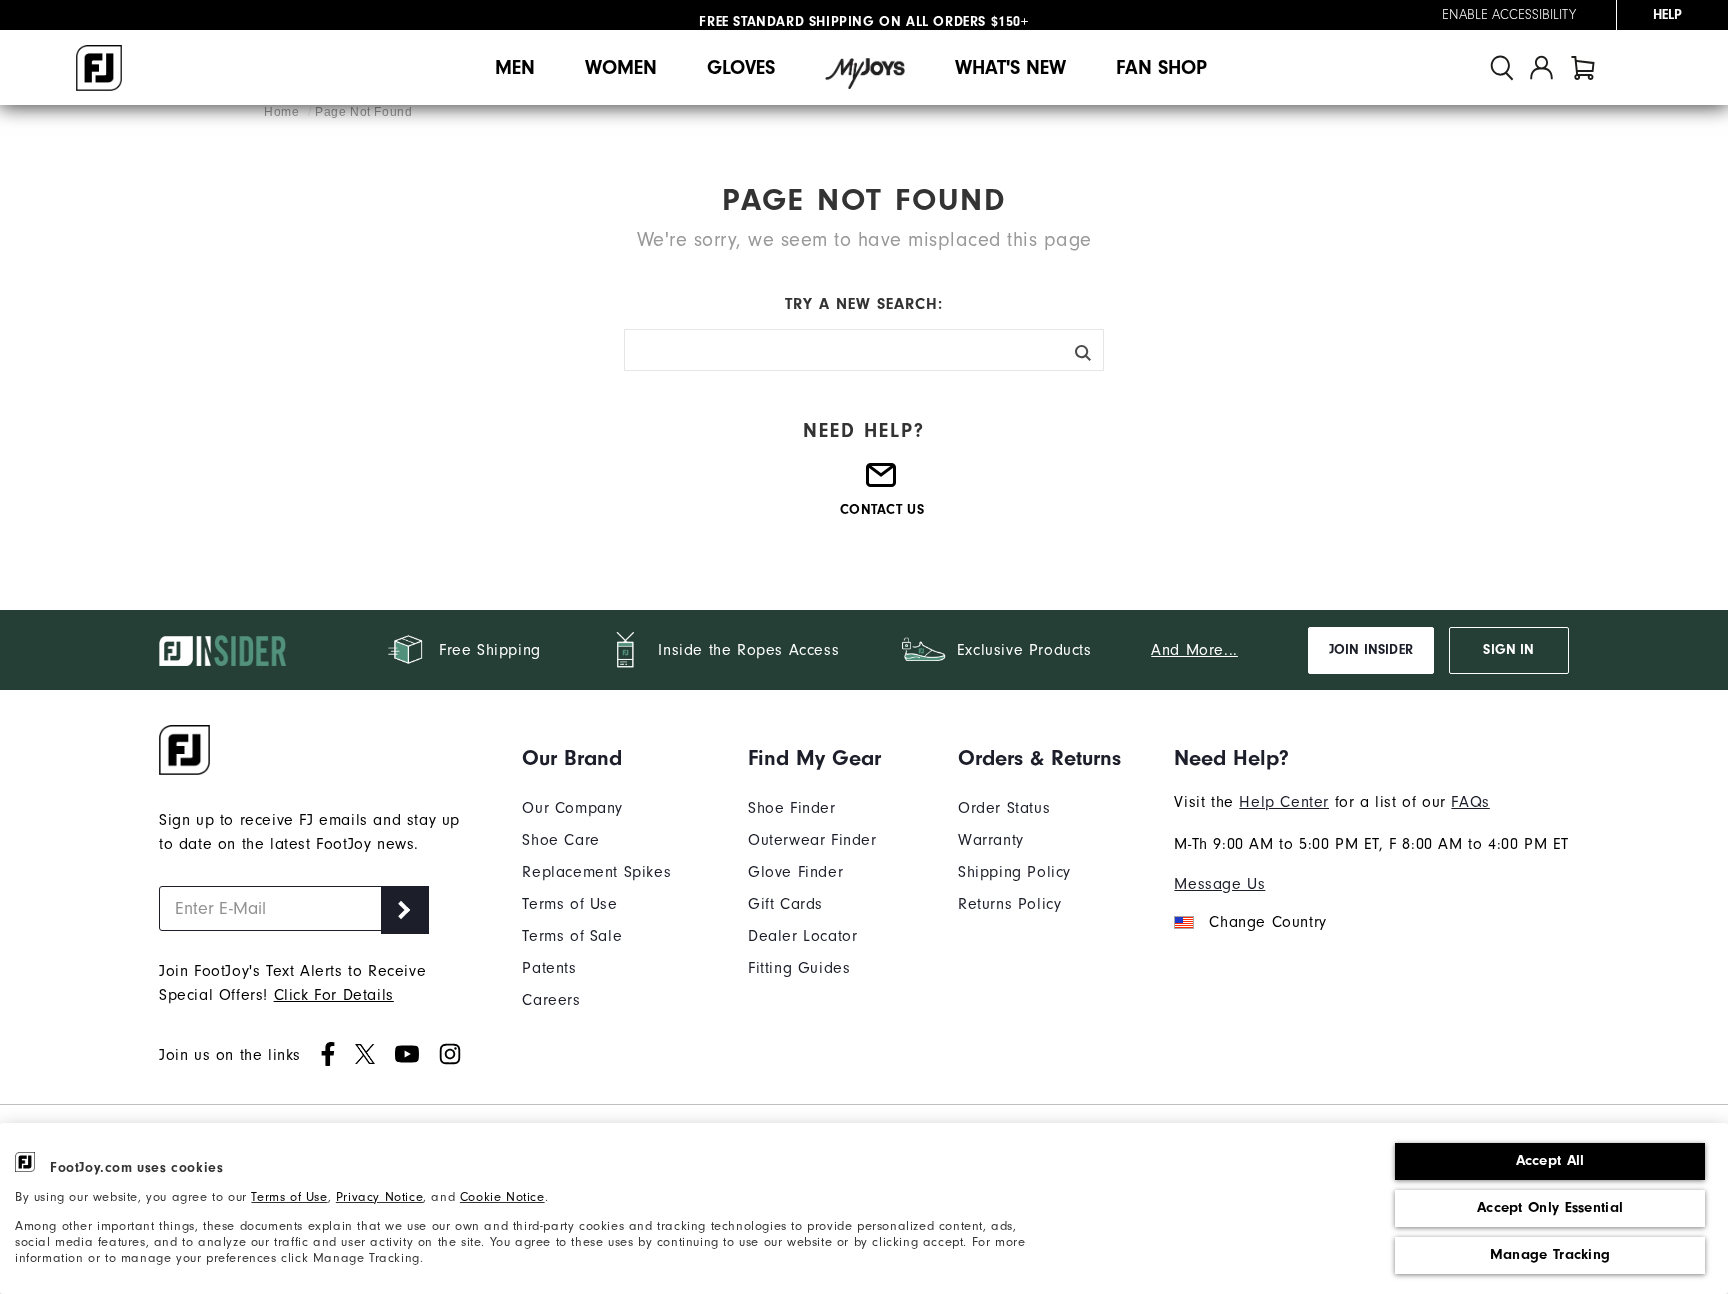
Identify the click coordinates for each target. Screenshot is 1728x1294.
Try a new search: (864, 304)
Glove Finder (795, 872)
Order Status (1004, 808)
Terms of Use (289, 1196)
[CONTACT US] (882, 483)
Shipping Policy (1014, 872)
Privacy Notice (379, 1196)
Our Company (572, 808)
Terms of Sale (572, 936)
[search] (1502, 67)
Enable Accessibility (1509, 15)
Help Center (1284, 802)
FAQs (1470, 802)
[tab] (1583, 67)
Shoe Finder (792, 808)
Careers (551, 1000)
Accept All (1550, 1160)
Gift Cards (785, 904)
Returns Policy (1009, 904)
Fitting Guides (799, 968)
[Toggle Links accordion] (596, 758)
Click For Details (334, 995)
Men (515, 67)
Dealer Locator (802, 936)
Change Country (1267, 922)
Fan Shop (1161, 67)
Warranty (991, 840)
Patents (549, 968)
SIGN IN (1508, 650)
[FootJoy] (99, 68)
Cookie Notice (502, 1196)
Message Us (1219, 884)
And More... (1194, 650)
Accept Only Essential (1550, 1207)
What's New (1010, 67)
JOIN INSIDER (1371, 650)
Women (621, 67)
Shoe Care (560, 840)
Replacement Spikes (596, 872)
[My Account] (1541, 67)
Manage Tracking (1550, 1254)
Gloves (741, 67)
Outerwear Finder (812, 840)
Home (283, 112)
